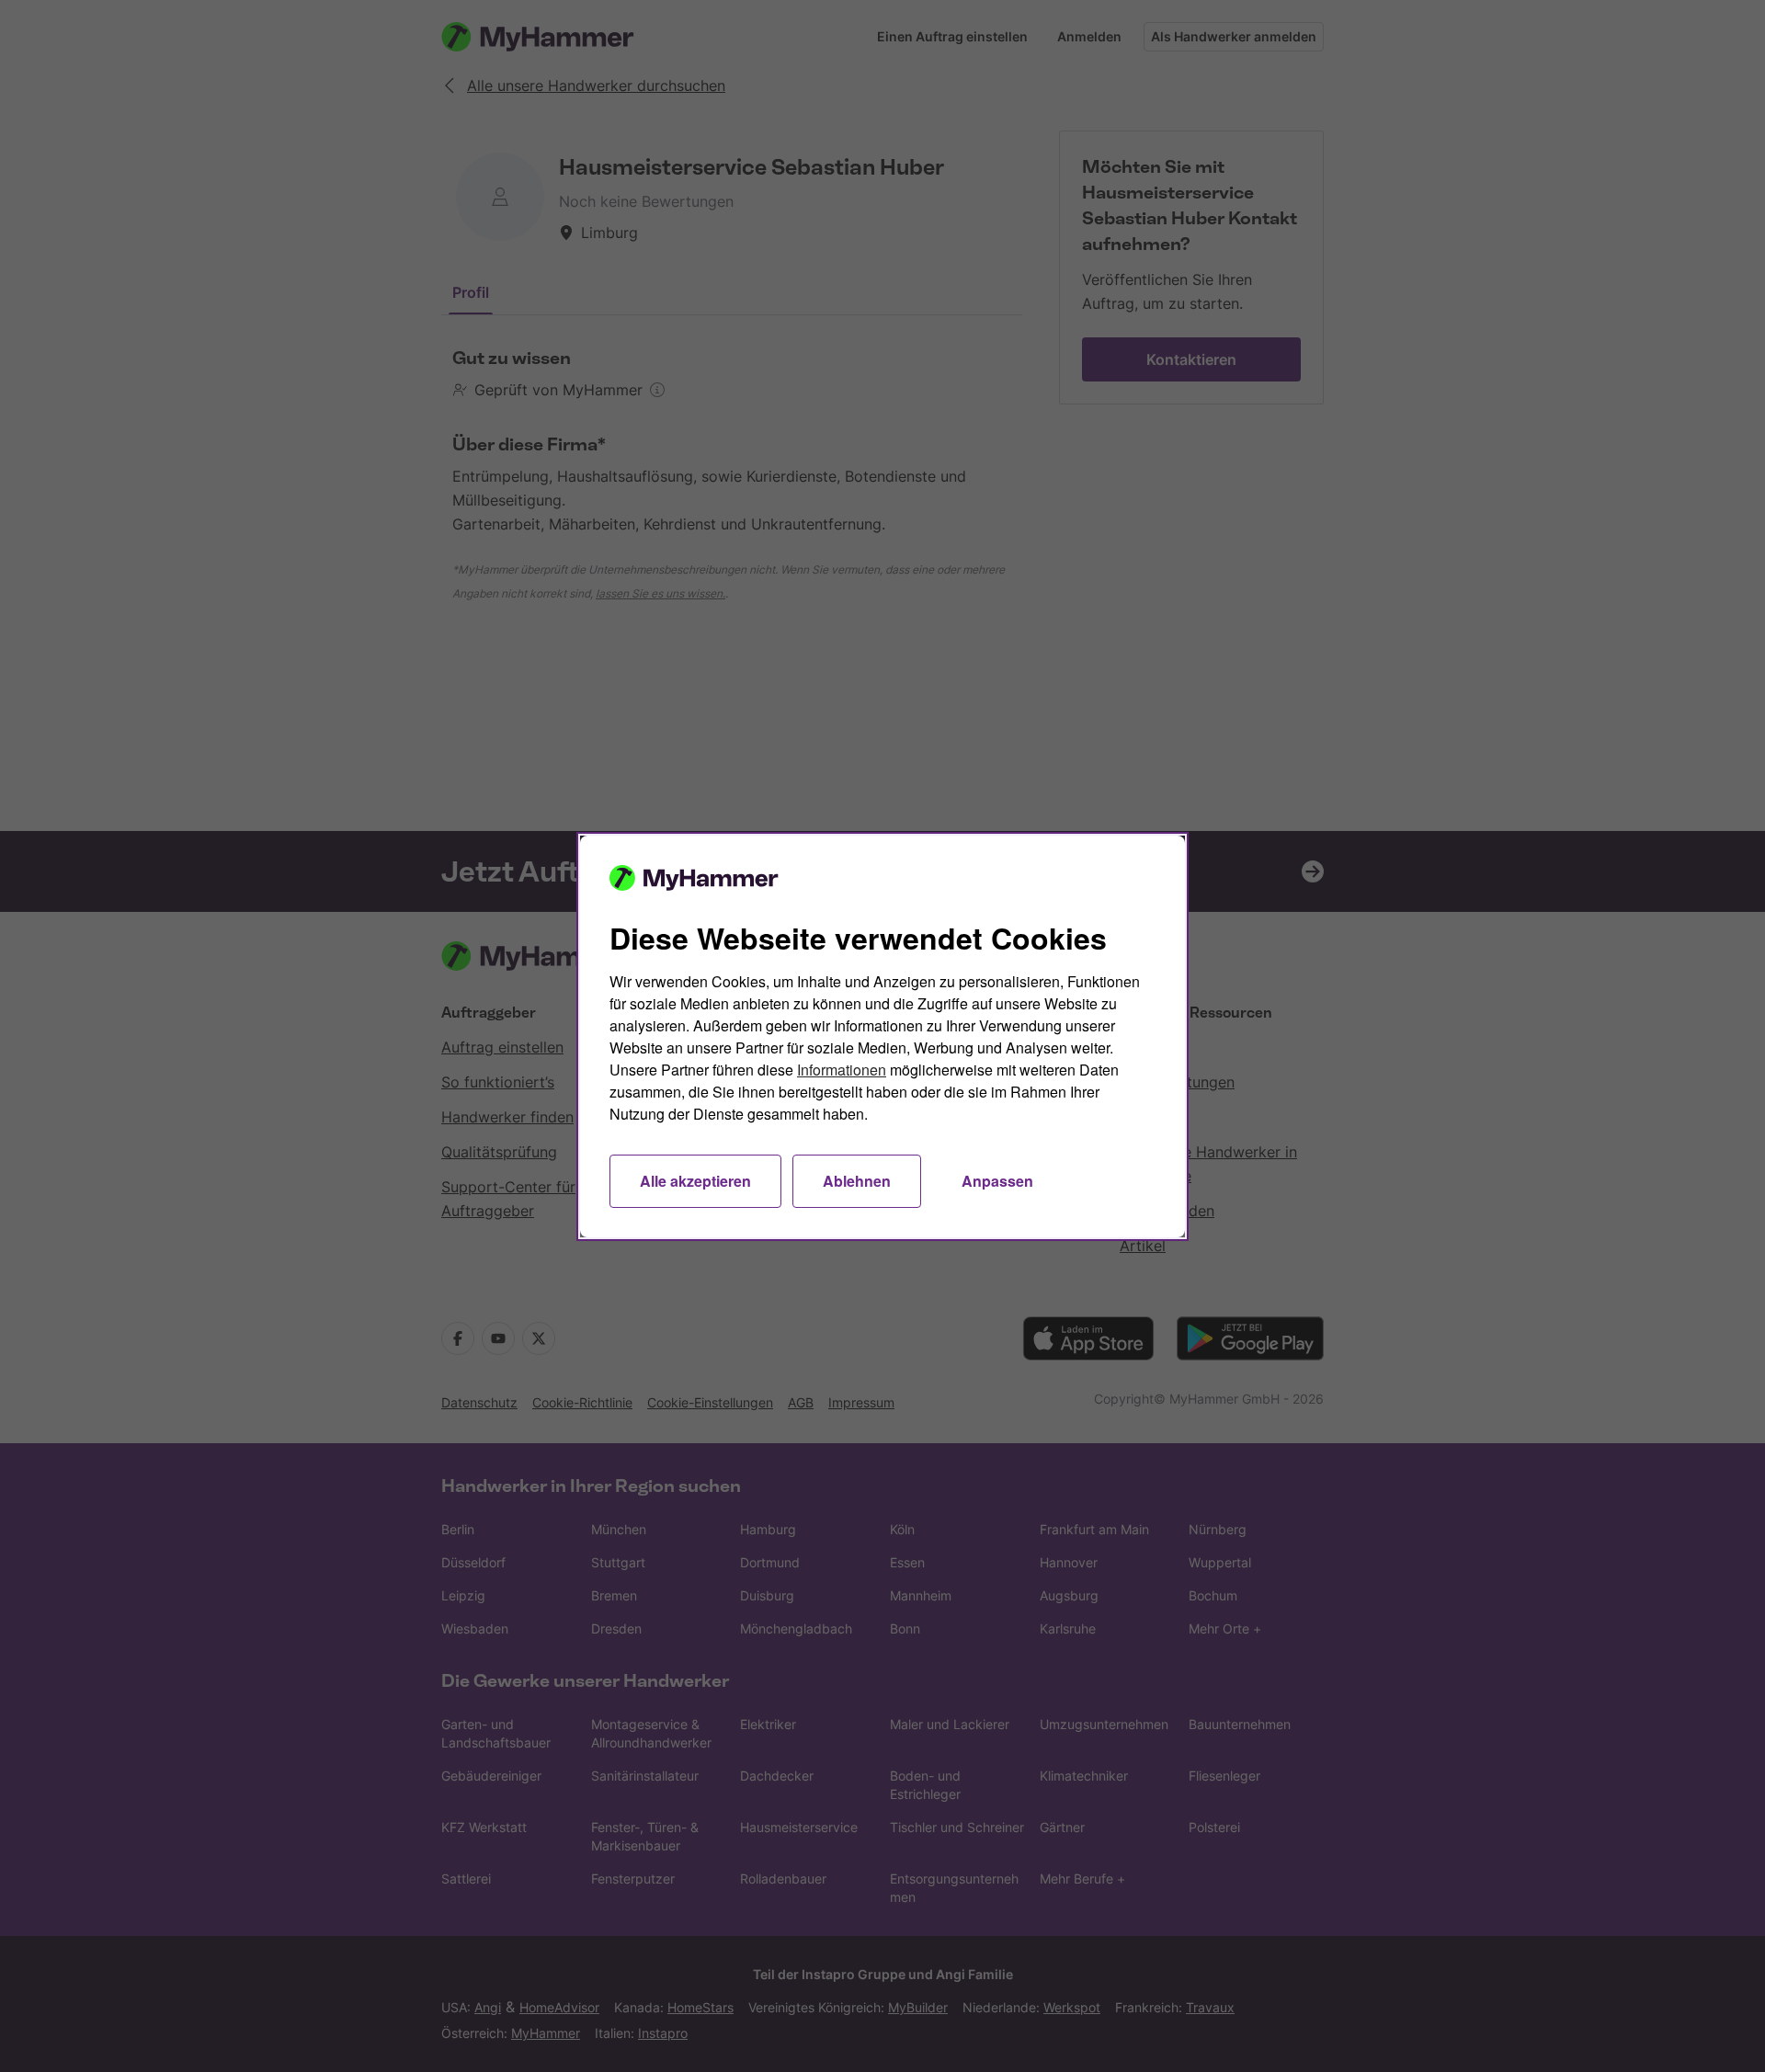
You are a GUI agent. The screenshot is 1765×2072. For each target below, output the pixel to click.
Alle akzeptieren (695, 1181)
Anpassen (997, 1181)
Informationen (842, 1070)
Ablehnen (857, 1181)
